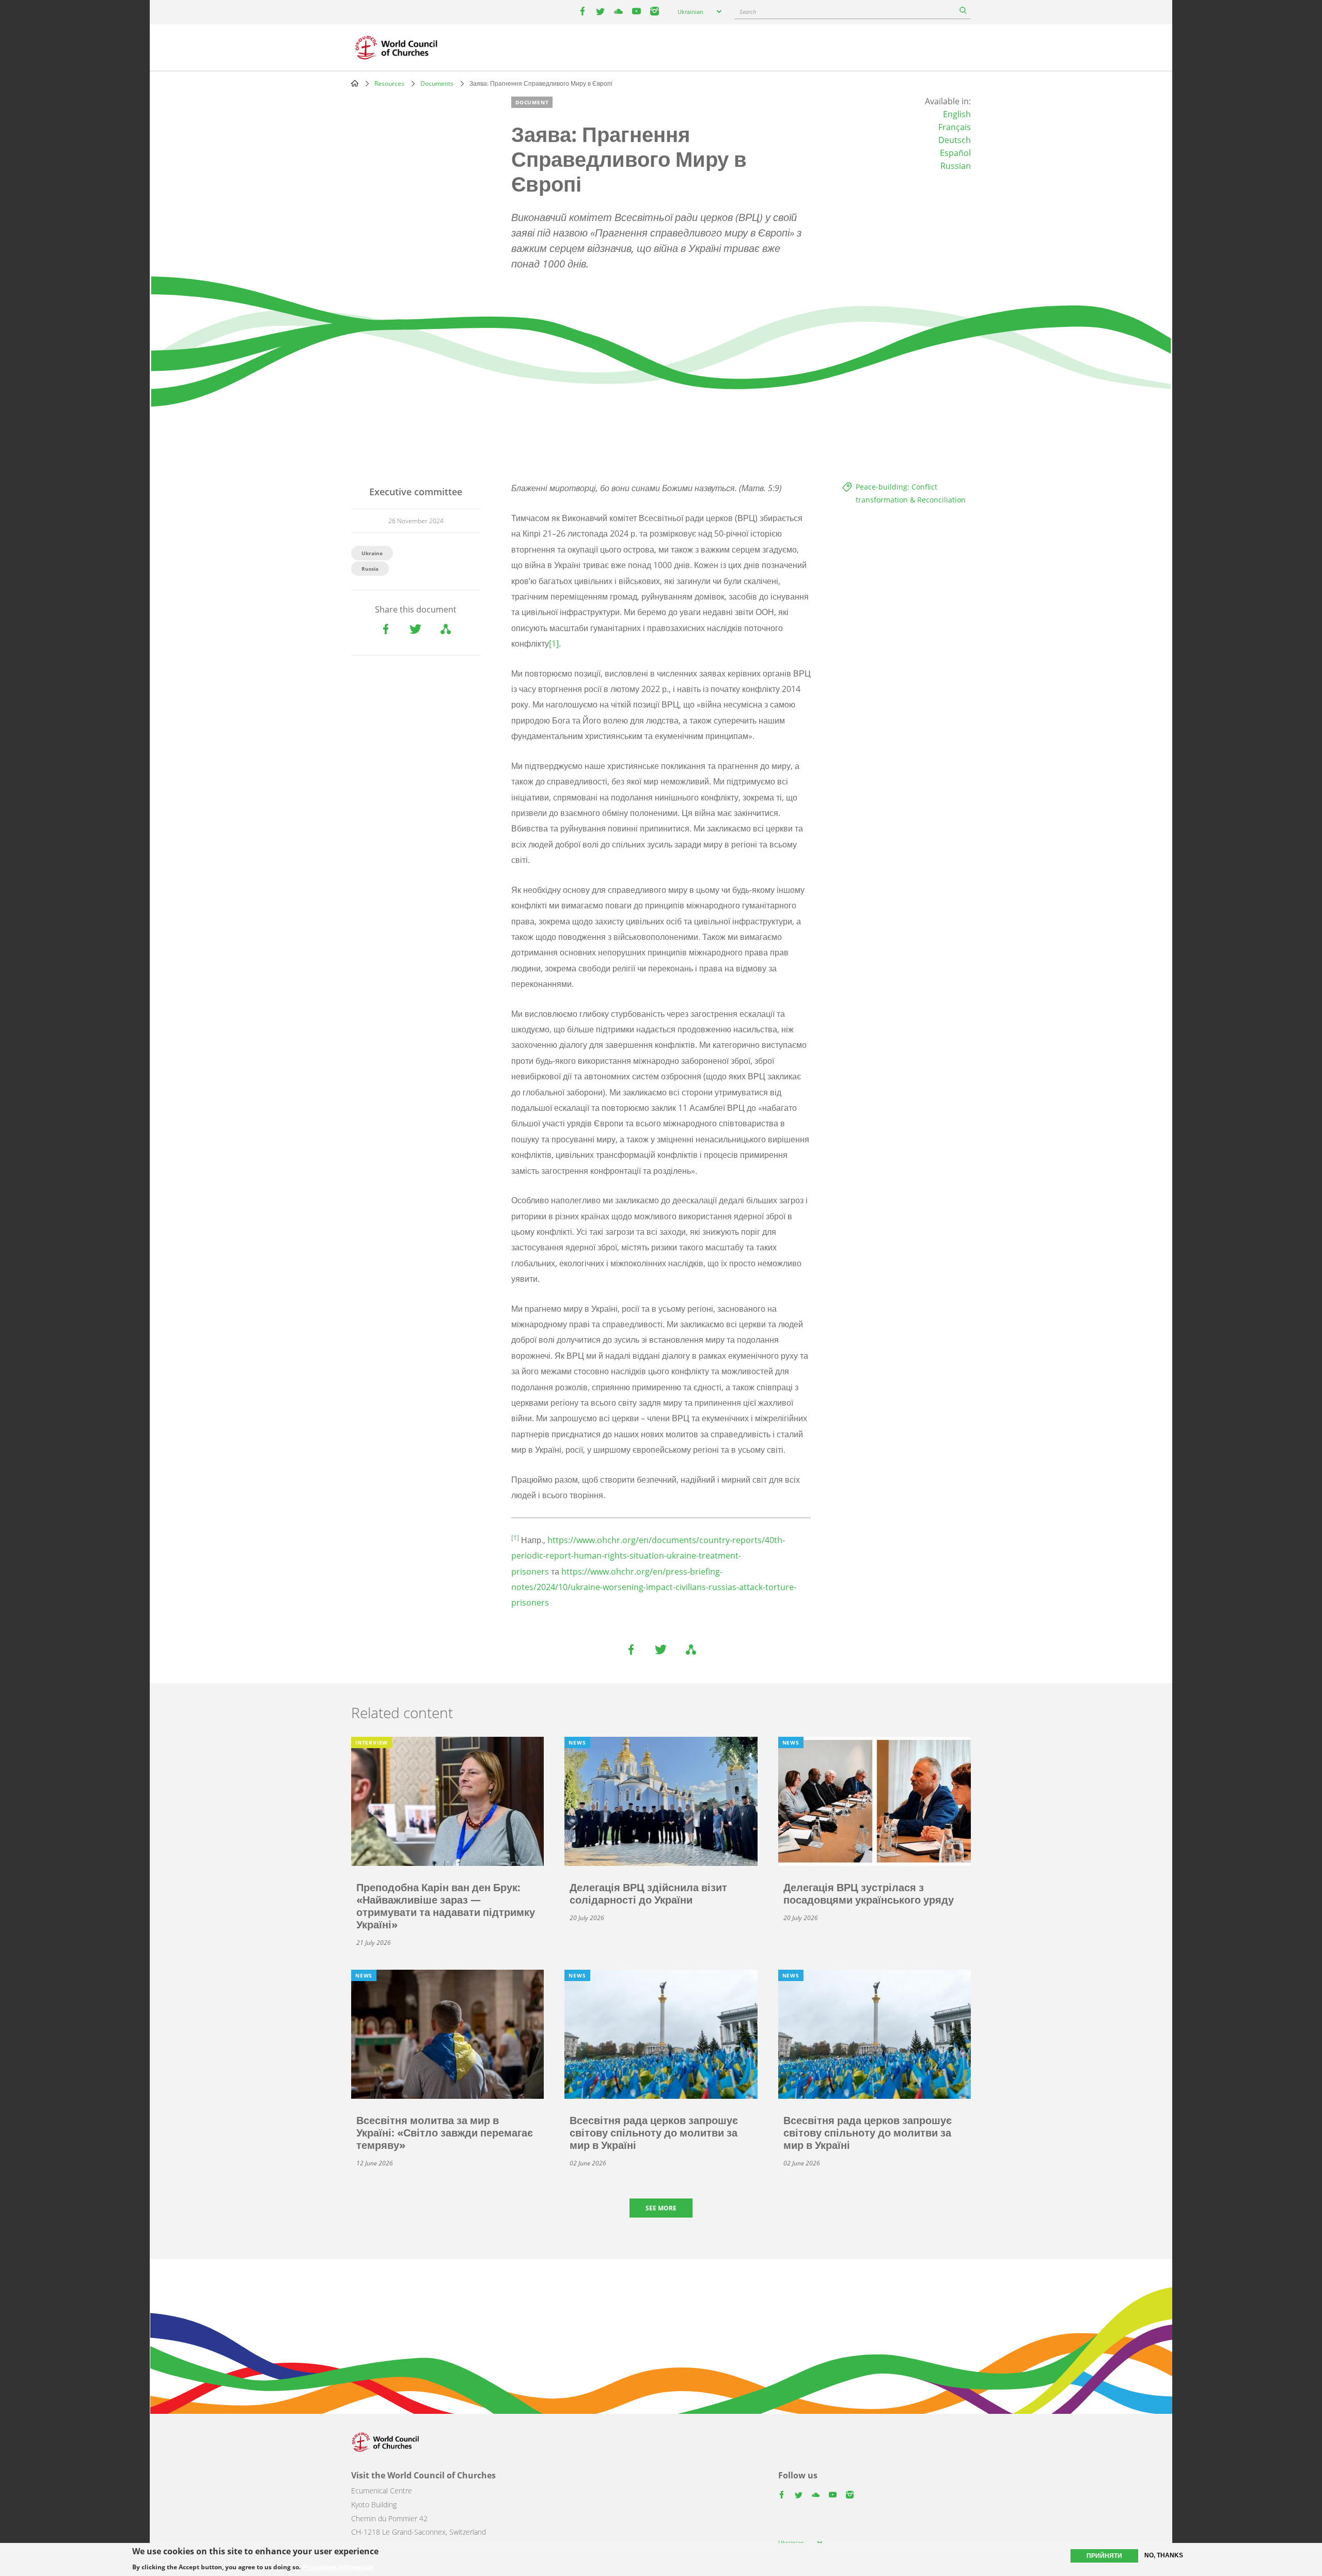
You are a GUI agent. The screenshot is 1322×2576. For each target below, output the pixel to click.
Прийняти (1104, 2556)
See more (661, 2208)
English (957, 114)
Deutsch (955, 140)
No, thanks (1164, 2555)
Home (355, 83)
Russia (370, 569)
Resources (389, 83)
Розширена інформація (338, 2567)
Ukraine (372, 553)
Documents (437, 83)
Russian (956, 166)
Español (955, 153)
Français (955, 127)
